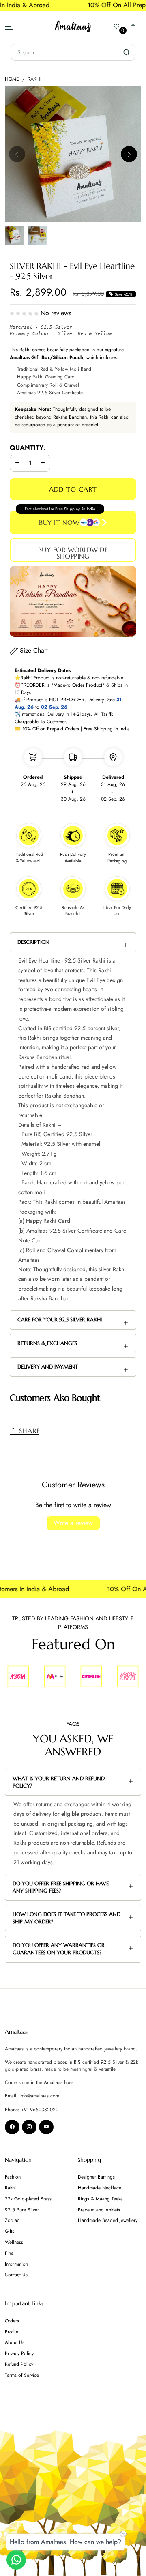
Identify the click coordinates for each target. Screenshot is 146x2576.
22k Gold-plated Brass (28, 2199)
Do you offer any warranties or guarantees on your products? (59, 1949)
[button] (133, 26)
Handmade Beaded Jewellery (108, 2220)
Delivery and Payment (48, 1367)
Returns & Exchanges (47, 1343)
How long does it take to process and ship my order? (67, 1918)
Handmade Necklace (100, 2188)
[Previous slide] (17, 154)
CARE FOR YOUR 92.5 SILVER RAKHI (60, 1320)
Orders (12, 2321)
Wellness (14, 2242)
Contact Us (16, 2275)
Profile (12, 2332)
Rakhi (34, 79)
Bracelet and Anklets (99, 2210)
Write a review (73, 1523)
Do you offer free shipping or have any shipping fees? (61, 1887)
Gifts (10, 2231)
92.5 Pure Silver (22, 2210)
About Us (15, 2342)
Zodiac (12, 2220)
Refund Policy (19, 2364)
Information (16, 2264)
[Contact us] (16, 2560)
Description (33, 942)
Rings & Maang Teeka (100, 2199)
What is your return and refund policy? (59, 1782)
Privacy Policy (19, 2353)
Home (12, 79)
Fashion (13, 2177)
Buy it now (59, 522)
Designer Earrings (96, 2177)
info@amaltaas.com (39, 2096)
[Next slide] (129, 154)
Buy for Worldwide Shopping (73, 553)
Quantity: (28, 448)
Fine (9, 2253)
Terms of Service (22, 2375)
